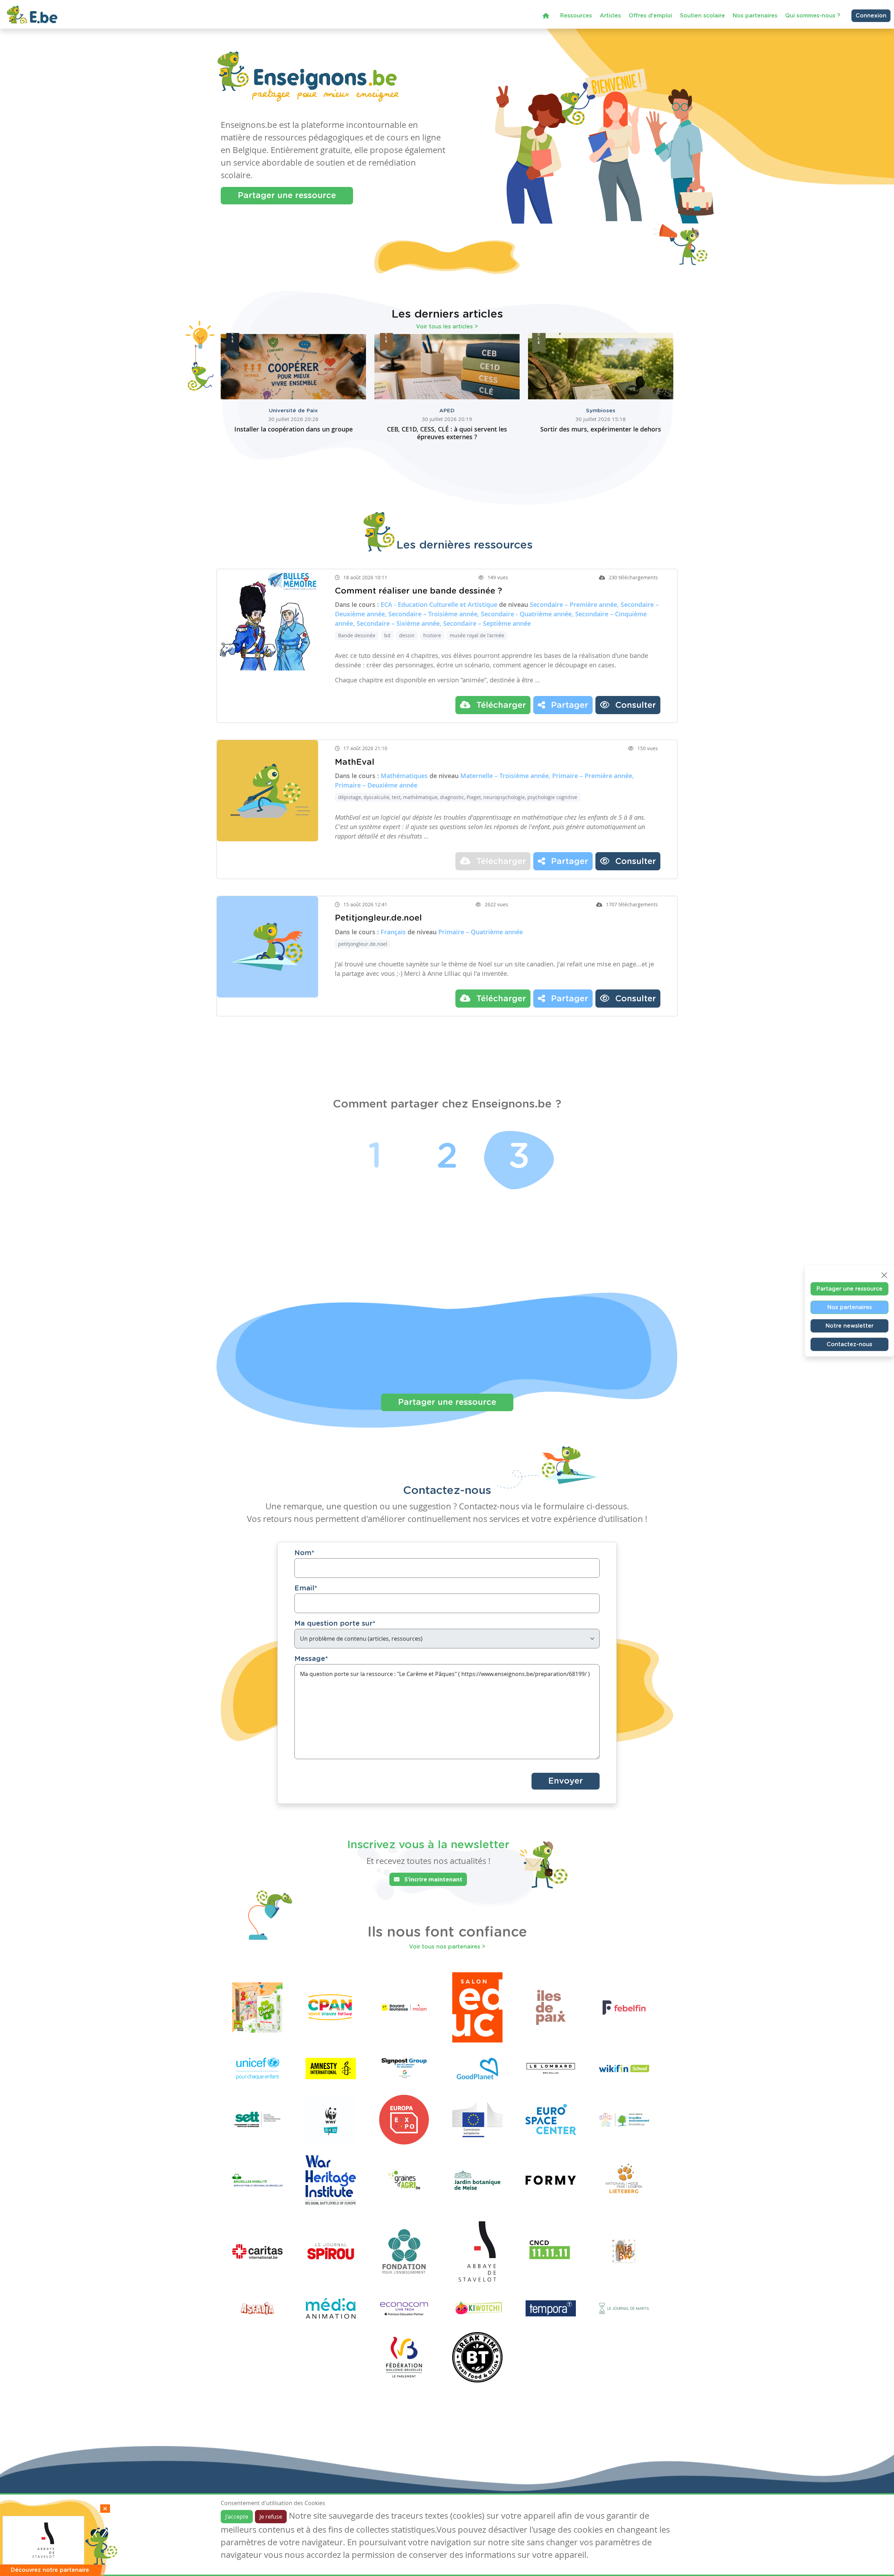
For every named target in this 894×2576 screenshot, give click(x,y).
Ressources (576, 16)
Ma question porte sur (335, 1624)
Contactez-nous (849, 1344)
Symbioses (601, 411)
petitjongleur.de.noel (363, 944)
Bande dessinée (357, 635)
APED (447, 411)
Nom (304, 1553)
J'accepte (237, 2517)
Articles (610, 16)
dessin (407, 635)
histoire (432, 635)
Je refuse (271, 2517)
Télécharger (500, 705)
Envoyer (566, 1781)
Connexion (871, 16)
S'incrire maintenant (433, 1879)
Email (306, 1588)
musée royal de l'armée (477, 635)
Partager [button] (568, 705)
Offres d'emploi (650, 16)
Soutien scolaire (702, 16)
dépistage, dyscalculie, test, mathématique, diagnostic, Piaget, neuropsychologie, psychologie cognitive (458, 797)
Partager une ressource (287, 196)
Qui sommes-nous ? (813, 16)
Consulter (634, 705)
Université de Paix (293, 411)
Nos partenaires (755, 16)
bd (387, 635)
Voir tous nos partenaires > (447, 1947)
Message (311, 1659)
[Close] (884, 1275)
